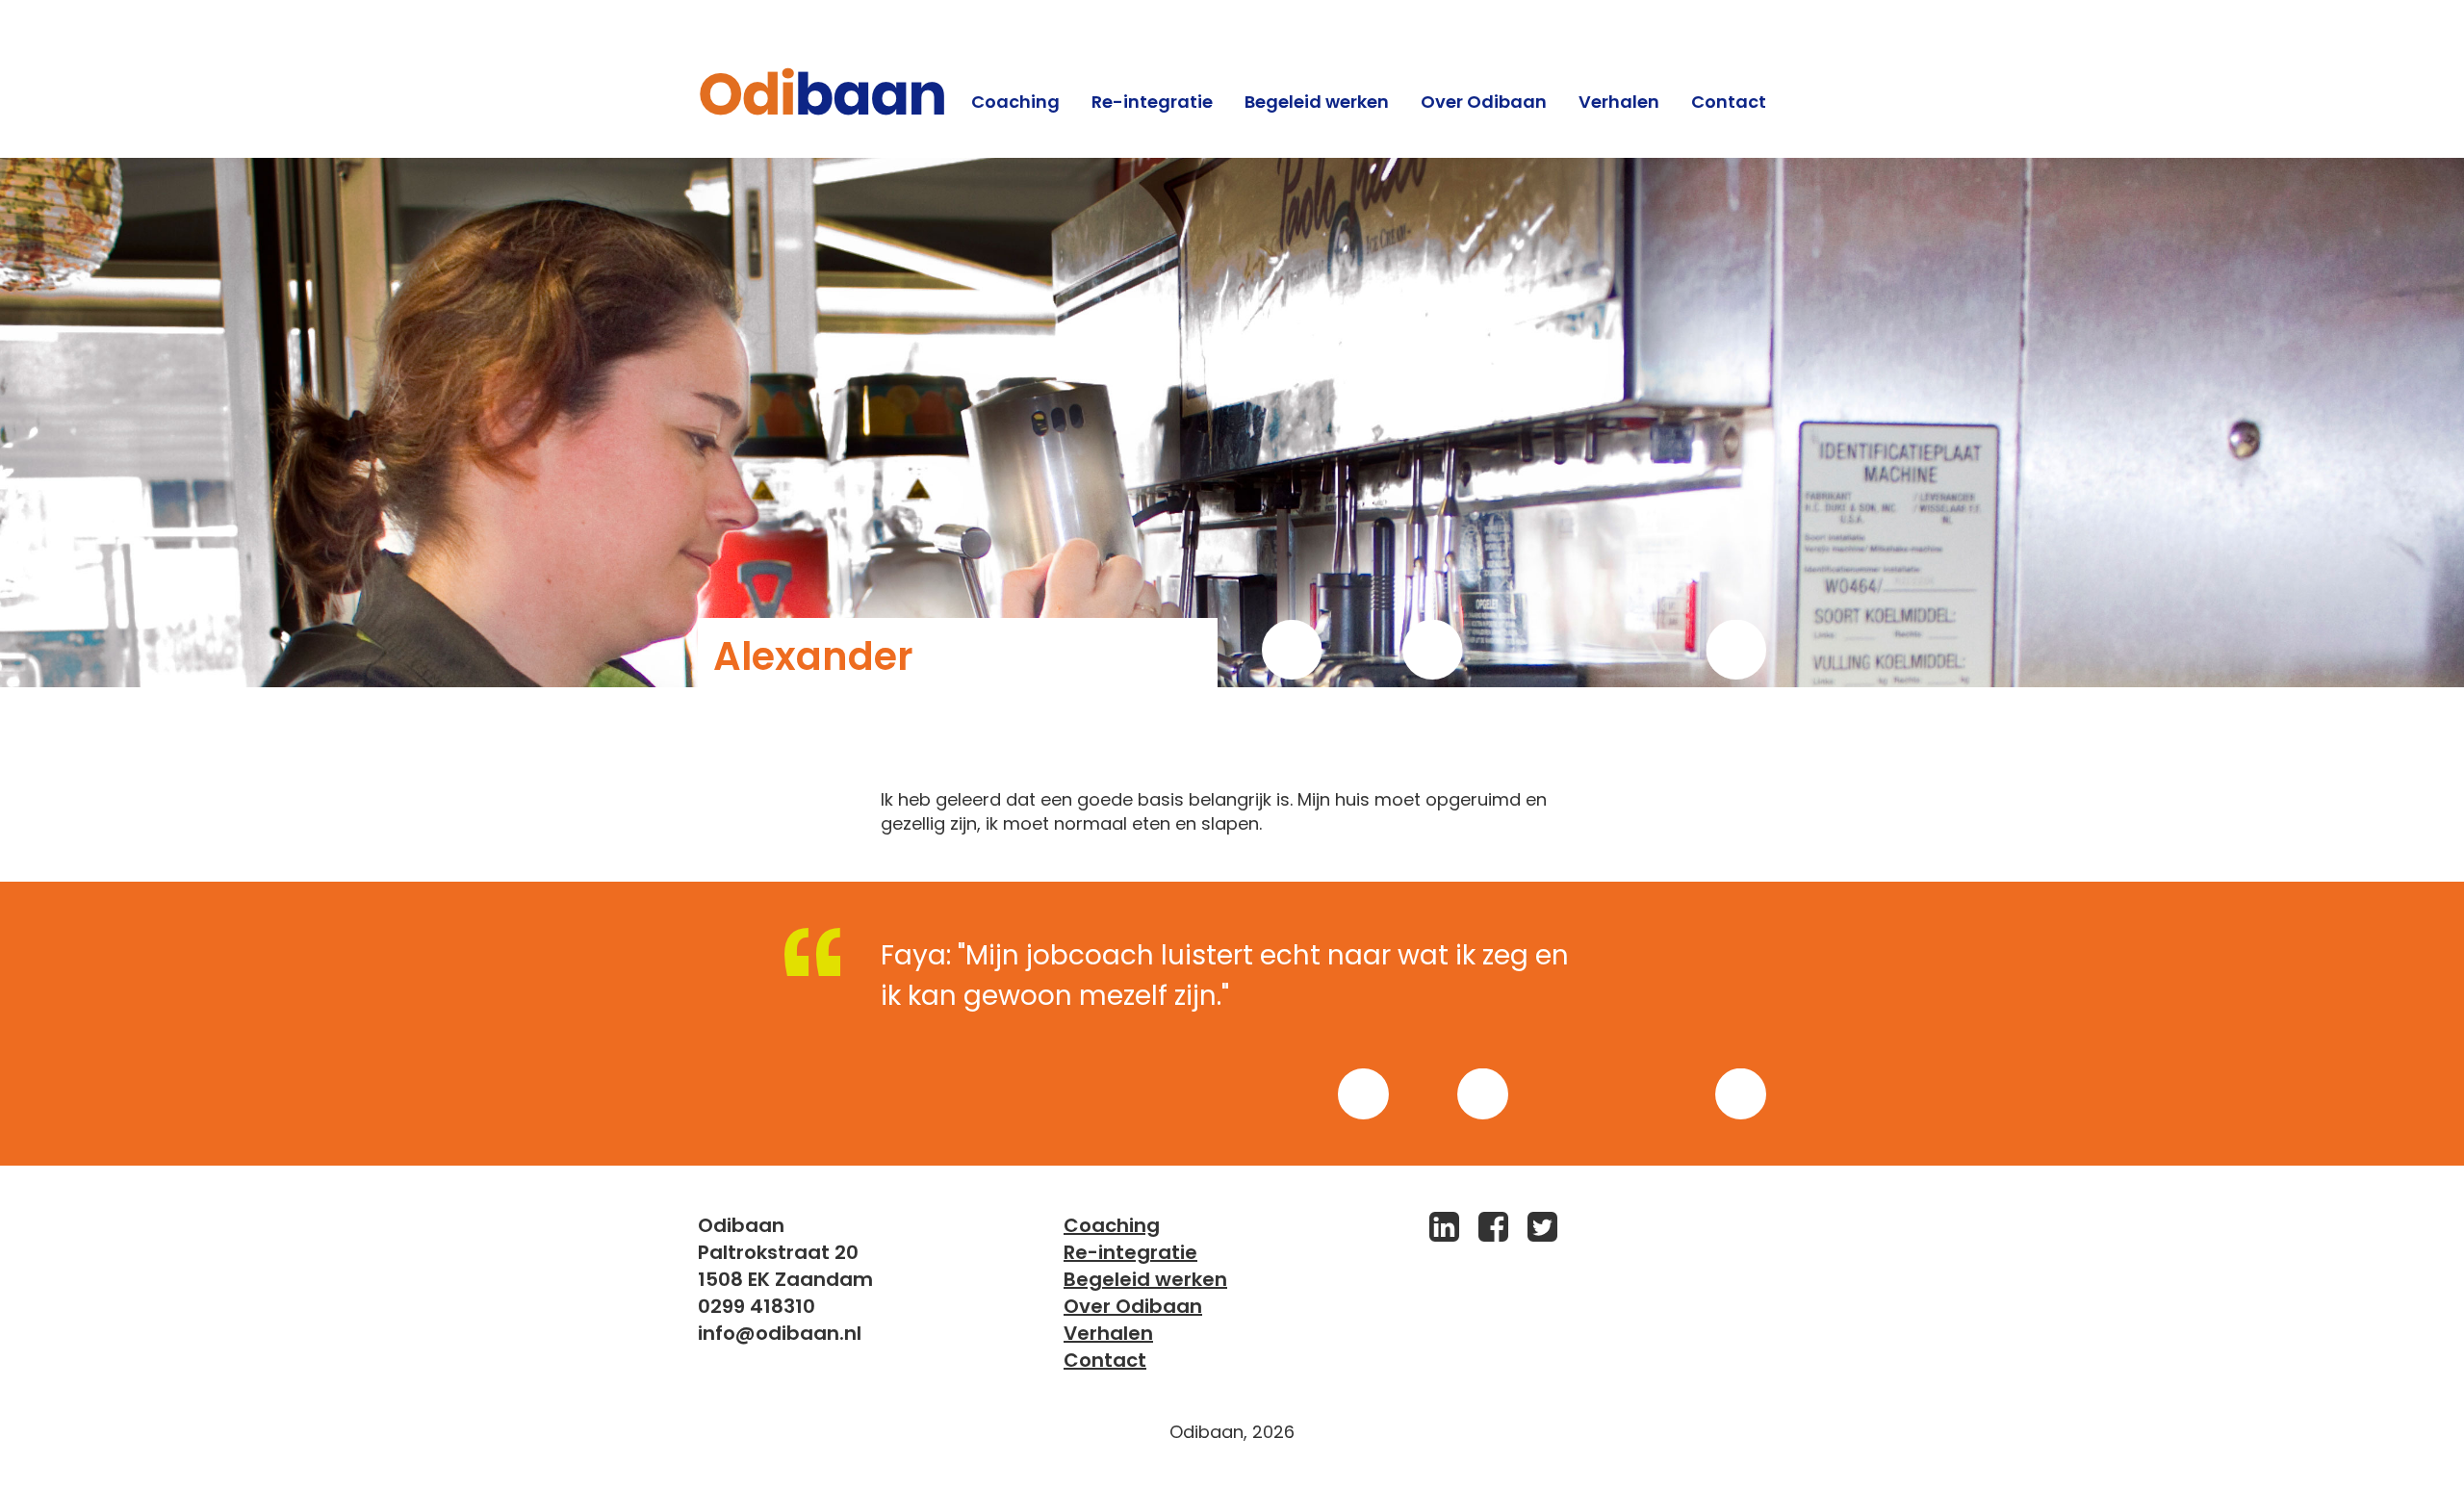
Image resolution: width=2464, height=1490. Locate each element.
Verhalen (1619, 102)
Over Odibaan (1484, 102)
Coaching (1015, 102)
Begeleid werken (1317, 102)
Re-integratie (1152, 102)
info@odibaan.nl (780, 1333)
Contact (1729, 102)
